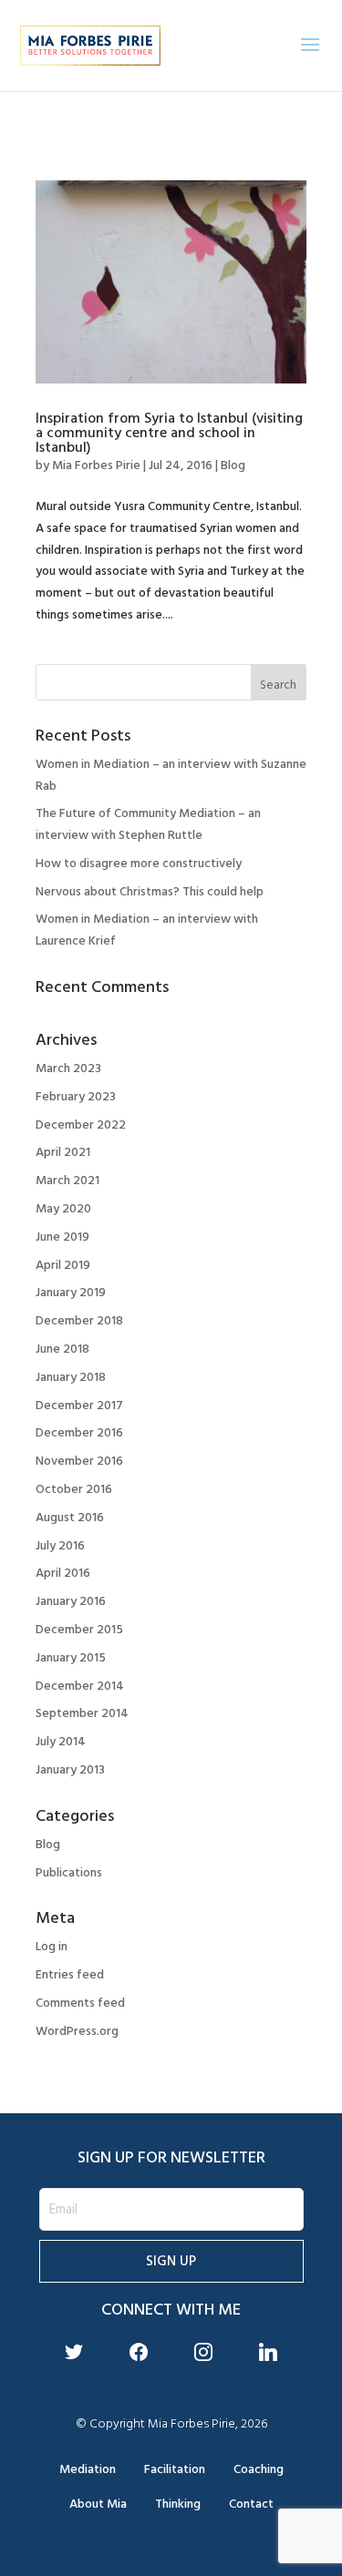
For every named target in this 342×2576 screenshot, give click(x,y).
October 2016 (74, 1489)
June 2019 (62, 1237)
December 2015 (79, 1629)
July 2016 (60, 1545)
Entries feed (70, 1974)
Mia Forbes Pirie (96, 465)
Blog (233, 465)
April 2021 (63, 1152)
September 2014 (82, 1713)
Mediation (88, 2469)
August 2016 (70, 1517)
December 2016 (79, 1432)
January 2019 (71, 1292)
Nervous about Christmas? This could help (150, 891)
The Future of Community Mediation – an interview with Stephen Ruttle (148, 824)
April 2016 (63, 1573)
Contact (251, 2504)
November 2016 (79, 1461)
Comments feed (80, 2003)
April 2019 (63, 1265)
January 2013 (70, 1769)
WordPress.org (77, 2031)
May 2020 (63, 1208)
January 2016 (71, 1601)
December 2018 (79, 1320)
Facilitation (175, 2469)
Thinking (178, 2504)
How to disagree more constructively (139, 863)
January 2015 (71, 1657)
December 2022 (81, 1124)
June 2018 (62, 1349)
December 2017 (79, 1405)
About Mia (98, 2504)
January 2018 (71, 1377)
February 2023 (76, 1096)
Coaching (259, 2469)
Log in (52, 1946)
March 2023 (68, 1068)
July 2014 (61, 1741)
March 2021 (67, 1180)
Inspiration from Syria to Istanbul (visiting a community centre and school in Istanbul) (169, 433)
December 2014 (80, 1686)
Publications (69, 1872)
